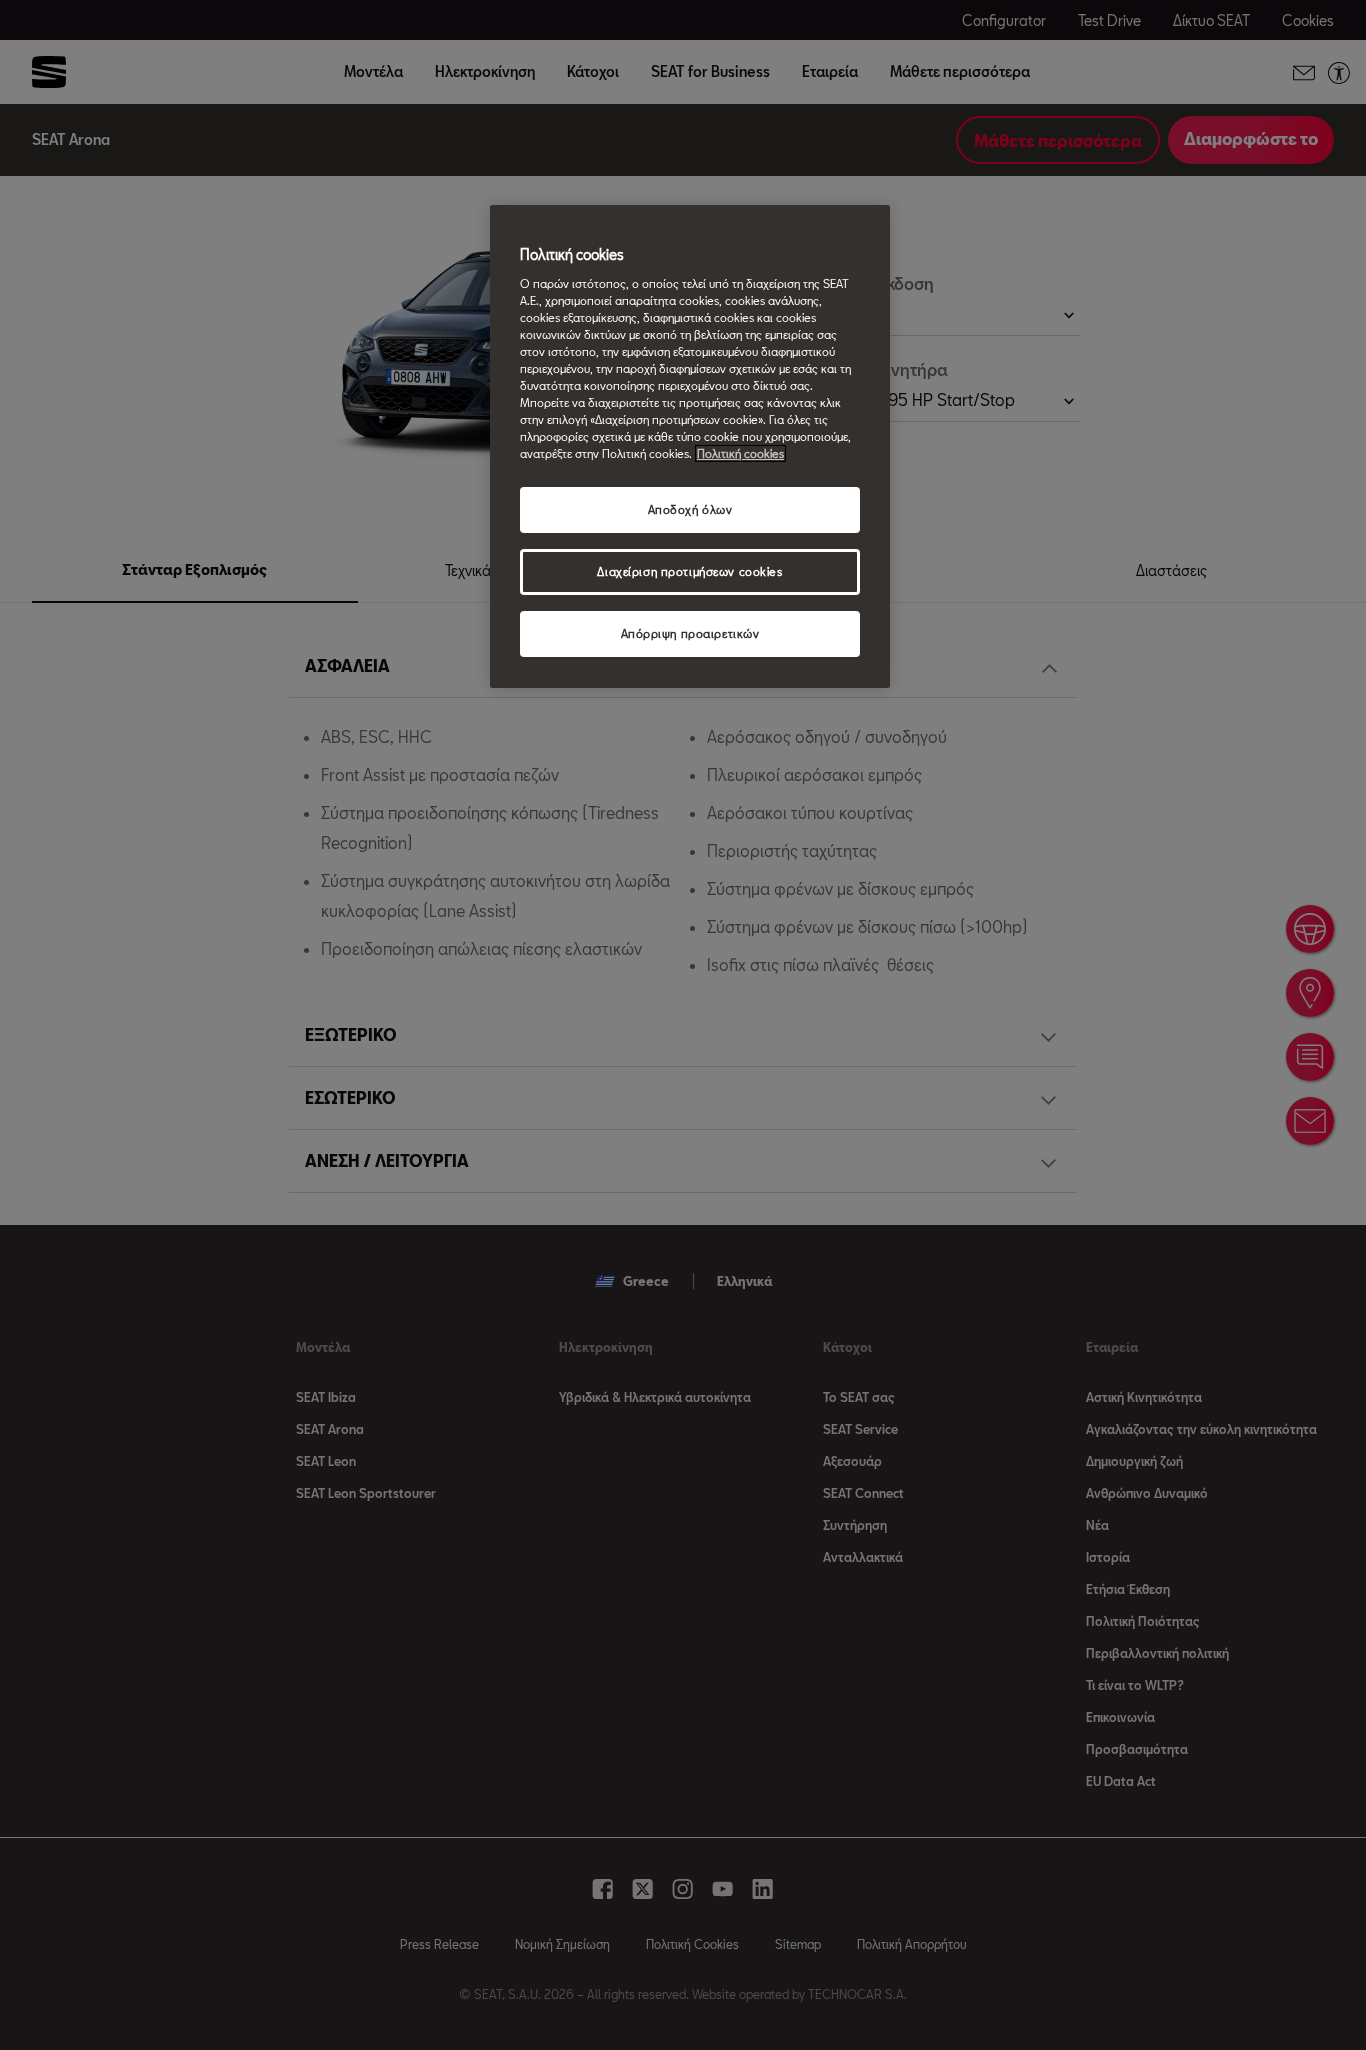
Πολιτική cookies (740, 453)
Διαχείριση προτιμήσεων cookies (689, 571)
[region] (690, 446)
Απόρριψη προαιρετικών (690, 633)
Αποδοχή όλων (690, 509)
